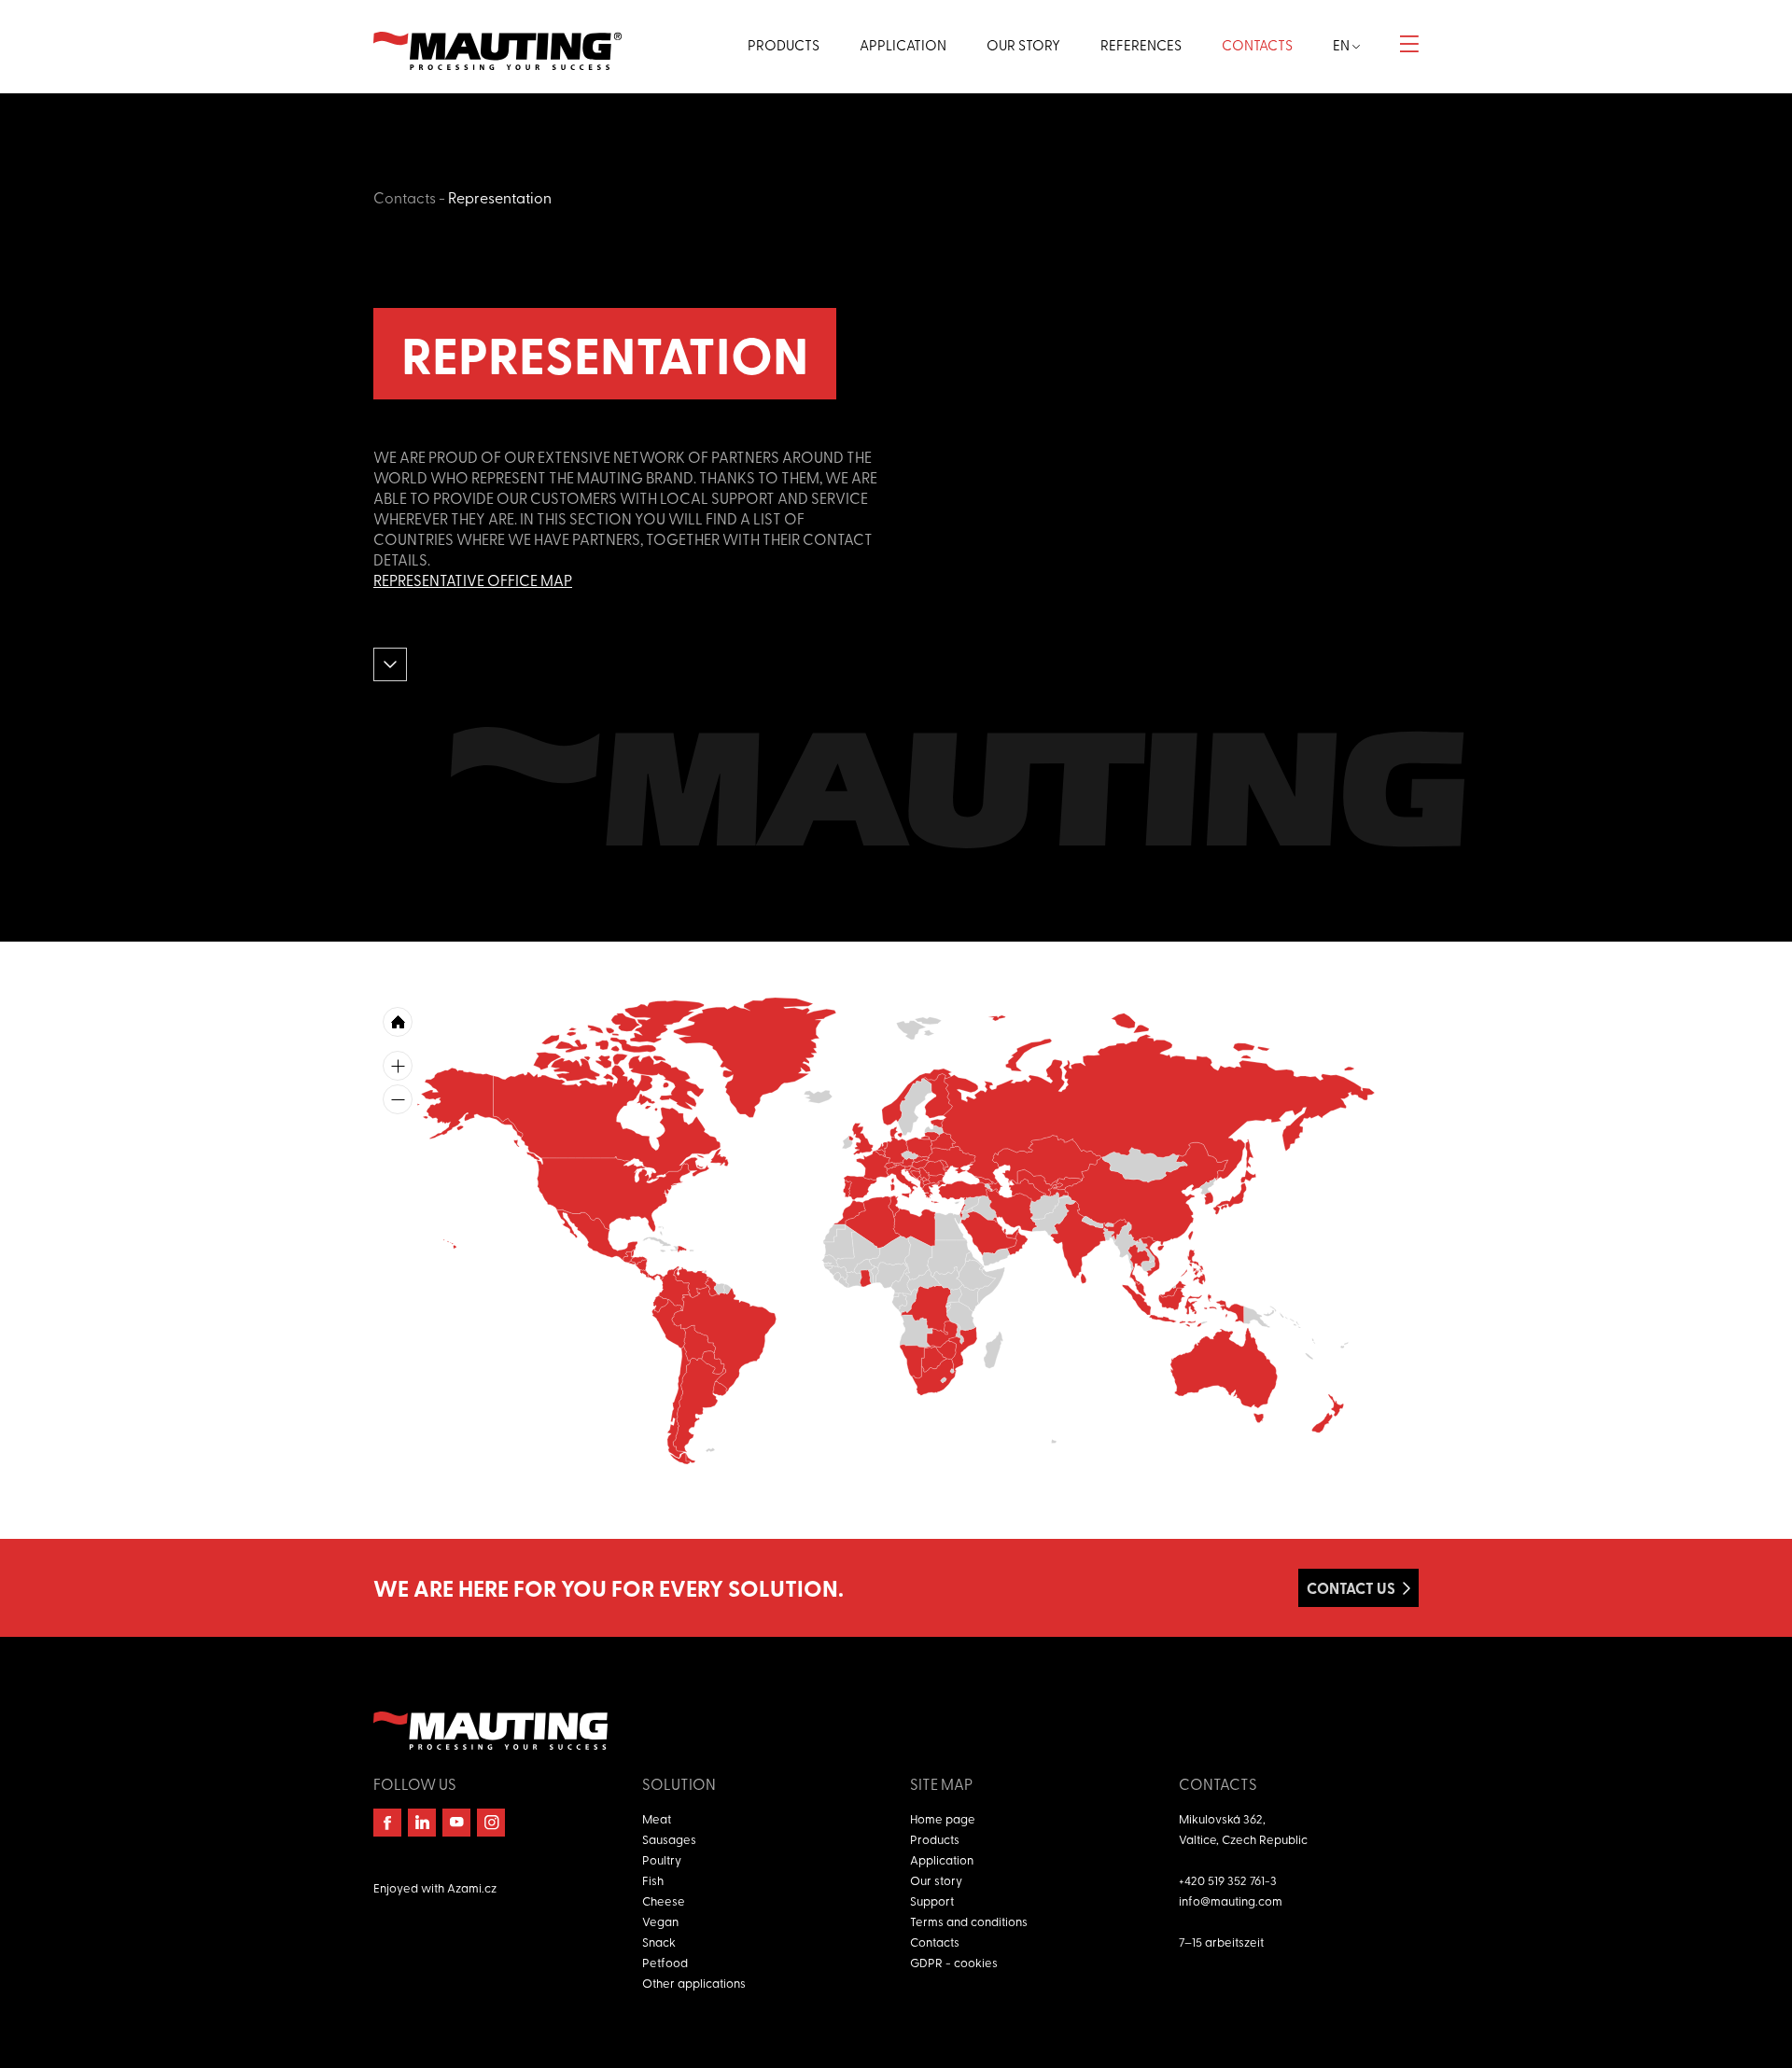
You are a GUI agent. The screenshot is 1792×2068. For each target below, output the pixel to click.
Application (942, 1859)
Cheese (664, 1900)
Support (932, 1900)
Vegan (660, 1921)
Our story (936, 1880)
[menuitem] (923, 1183)
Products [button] (784, 45)
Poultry (662, 1859)
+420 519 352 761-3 (1228, 1880)
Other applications (694, 1983)
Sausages (669, 1839)
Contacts (405, 197)
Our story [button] (1023, 45)
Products (935, 1839)
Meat (657, 1818)
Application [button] (903, 45)
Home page (943, 1818)
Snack (659, 1942)
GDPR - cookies (954, 1962)
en (1343, 45)
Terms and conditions (969, 1921)
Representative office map (473, 580)
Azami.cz (472, 1887)
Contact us (1351, 1588)
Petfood (665, 1962)
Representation (500, 197)
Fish (653, 1880)
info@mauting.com (1231, 1900)
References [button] (1141, 45)
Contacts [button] (1257, 45)
